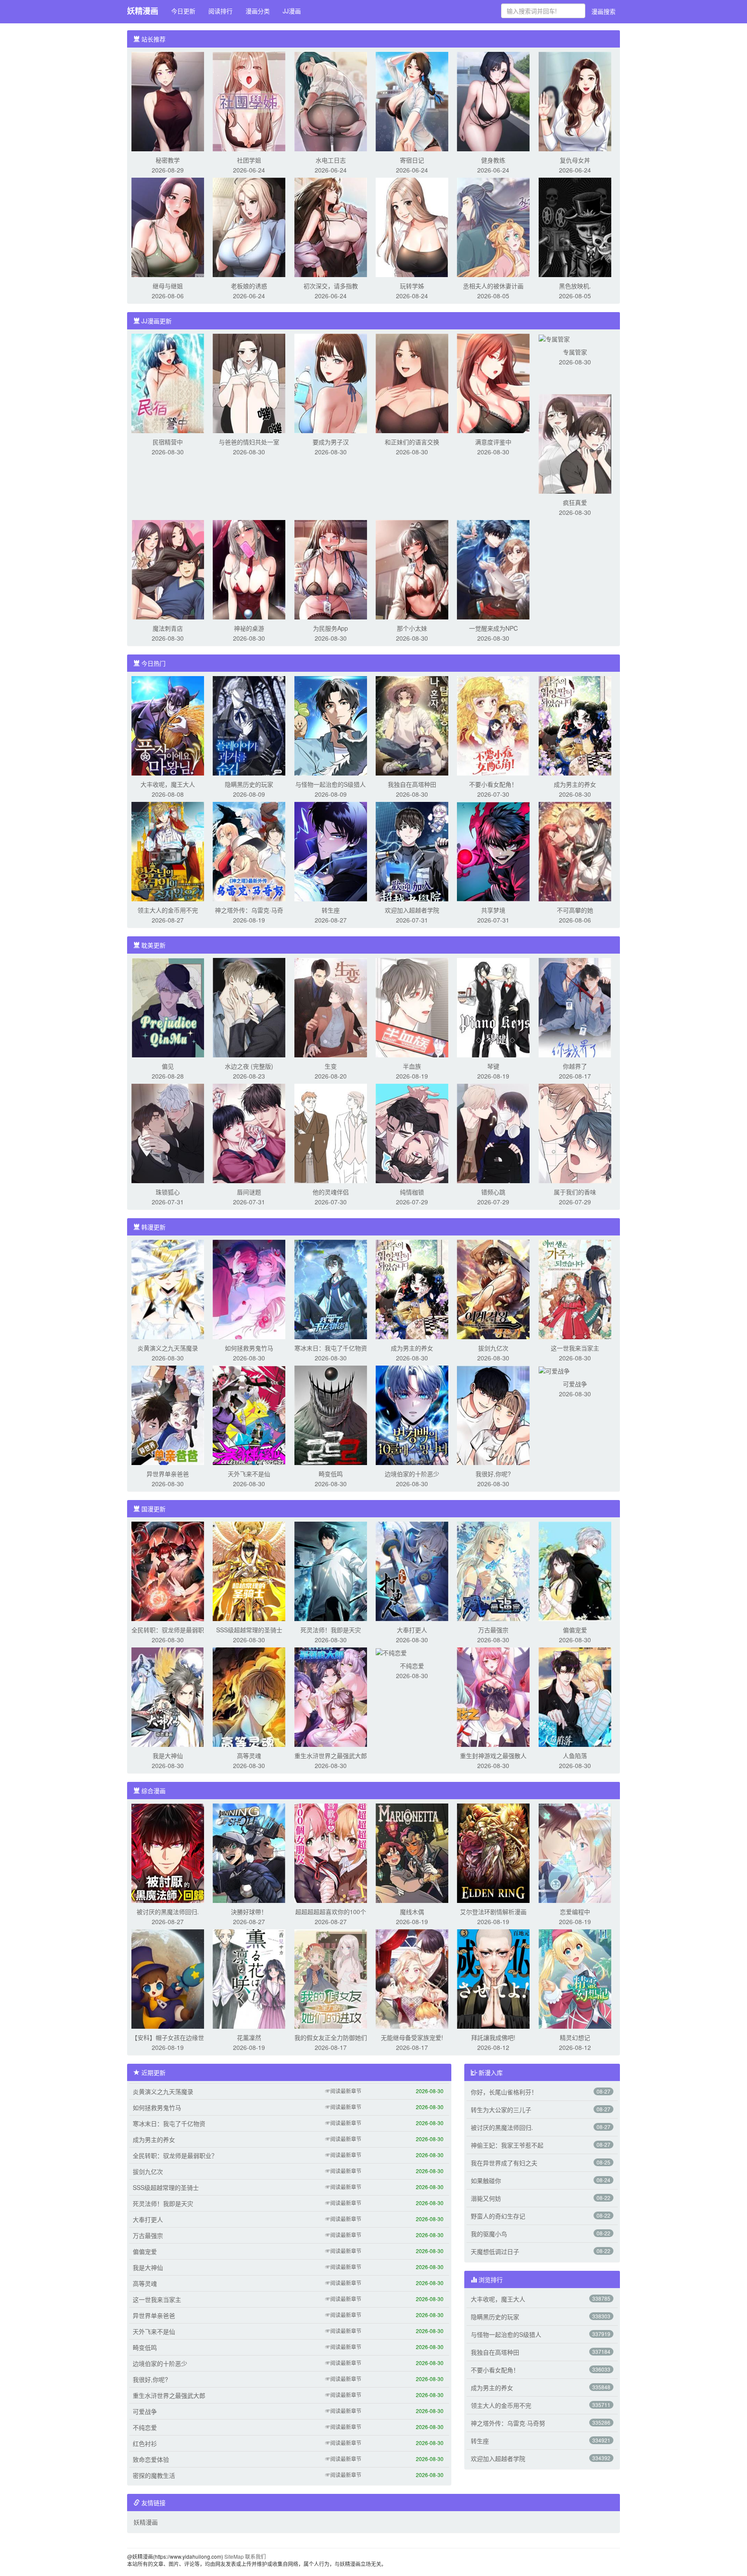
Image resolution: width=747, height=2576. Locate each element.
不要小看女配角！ (493, 784)
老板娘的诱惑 (249, 286)
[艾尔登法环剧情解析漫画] (493, 1852)
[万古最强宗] (493, 1570)
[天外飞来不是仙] (249, 1414)
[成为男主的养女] (575, 725)
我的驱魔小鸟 (489, 2234)
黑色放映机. (575, 286)
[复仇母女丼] (575, 101)
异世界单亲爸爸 (168, 1474)
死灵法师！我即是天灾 (331, 1630)
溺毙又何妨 (486, 2198)
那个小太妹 (412, 628)
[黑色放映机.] (575, 227)
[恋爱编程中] (575, 1852)
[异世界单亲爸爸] (168, 1414)
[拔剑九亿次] (493, 1289)
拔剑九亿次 (493, 1348)
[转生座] (331, 851)
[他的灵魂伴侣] (331, 1133)
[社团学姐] (249, 101)
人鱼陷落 (575, 1756)
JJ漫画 (292, 11)
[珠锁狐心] (168, 1133)
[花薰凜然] (249, 1978)
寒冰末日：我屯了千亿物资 (331, 1348)
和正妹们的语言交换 (412, 442)
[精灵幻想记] (575, 1978)
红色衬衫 (145, 2443)
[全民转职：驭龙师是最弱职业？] (168, 1570)
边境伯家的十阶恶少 (412, 1474)
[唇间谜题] (249, 1133)
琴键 (493, 1066)
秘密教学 (168, 160)
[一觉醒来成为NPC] (493, 569)
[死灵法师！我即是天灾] (331, 1570)
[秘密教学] (168, 101)
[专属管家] (554, 338)
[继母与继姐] (168, 227)
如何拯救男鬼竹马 (249, 1348)
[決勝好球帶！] (249, 1852)
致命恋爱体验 (151, 2459)
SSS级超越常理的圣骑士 (249, 1630)
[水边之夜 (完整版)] (249, 1007)
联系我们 (255, 2556)
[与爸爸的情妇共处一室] (249, 383)
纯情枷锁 (412, 1192)
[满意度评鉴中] (493, 383)
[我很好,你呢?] (493, 1414)
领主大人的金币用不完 (168, 910)
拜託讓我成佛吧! (493, 2037)
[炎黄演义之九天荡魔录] (168, 1289)
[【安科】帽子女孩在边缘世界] (168, 1978)
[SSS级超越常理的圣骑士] (249, 1570)
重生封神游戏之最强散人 (493, 1756)
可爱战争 (575, 1384)
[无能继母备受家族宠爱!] (412, 1978)
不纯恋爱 (412, 1666)
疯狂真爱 (575, 502)
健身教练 (493, 160)
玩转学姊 (412, 286)
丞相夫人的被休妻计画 (493, 286)
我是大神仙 (168, 1756)
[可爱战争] (554, 1370)
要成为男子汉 (331, 442)
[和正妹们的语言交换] (412, 383)
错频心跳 (493, 1192)
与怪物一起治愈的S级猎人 (330, 784)
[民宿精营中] (168, 383)
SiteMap (234, 2556)
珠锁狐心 (168, 1192)
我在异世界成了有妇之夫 (504, 2163)
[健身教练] (493, 101)
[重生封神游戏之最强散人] (493, 1696)
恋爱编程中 (575, 1912)
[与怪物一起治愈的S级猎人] (331, 725)
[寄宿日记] (412, 101)
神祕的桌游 (249, 628)
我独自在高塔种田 (412, 784)
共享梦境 (493, 910)
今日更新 (183, 11)
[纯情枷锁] (412, 1133)
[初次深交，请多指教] (331, 227)
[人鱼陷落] (575, 1696)
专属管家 (575, 352)
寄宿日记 (412, 160)
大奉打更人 (412, 1630)
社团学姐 (249, 160)
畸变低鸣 (331, 1474)
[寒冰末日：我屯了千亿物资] (331, 1289)
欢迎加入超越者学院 (412, 910)
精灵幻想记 (575, 2037)
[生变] (331, 1007)
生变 (331, 1066)
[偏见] (168, 1007)
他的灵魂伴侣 (331, 1192)
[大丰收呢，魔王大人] (168, 725)
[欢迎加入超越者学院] (412, 851)
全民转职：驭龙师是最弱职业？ (175, 2155)
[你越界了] (575, 1007)
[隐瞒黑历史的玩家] (249, 725)
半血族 (412, 1066)
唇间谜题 (249, 1192)
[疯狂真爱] (575, 443)
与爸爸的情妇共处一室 (249, 442)
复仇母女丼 (575, 160)
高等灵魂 (249, 1756)
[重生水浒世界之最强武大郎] (331, 1696)
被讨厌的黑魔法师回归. (168, 1912)
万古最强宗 (493, 1630)
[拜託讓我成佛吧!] (493, 1978)
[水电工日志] (331, 101)
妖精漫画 (143, 11)
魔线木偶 (412, 1912)
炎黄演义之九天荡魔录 (168, 1348)
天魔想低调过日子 (495, 2251)
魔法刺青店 (168, 628)
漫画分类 (258, 11)
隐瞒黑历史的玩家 (249, 784)
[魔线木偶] (412, 1852)
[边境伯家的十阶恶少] (412, 1414)
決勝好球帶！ (249, 1912)
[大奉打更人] (412, 1570)
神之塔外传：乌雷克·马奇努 (508, 2423)
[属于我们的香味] (575, 1133)
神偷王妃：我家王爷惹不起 (507, 2145)
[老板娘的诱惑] (249, 227)
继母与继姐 (168, 286)
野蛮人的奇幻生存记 (498, 2216)
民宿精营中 (168, 442)
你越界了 (575, 1066)
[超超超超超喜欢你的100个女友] (331, 1852)
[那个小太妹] (412, 569)
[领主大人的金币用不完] (168, 851)
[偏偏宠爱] (575, 1570)
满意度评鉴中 (493, 442)
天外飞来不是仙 (249, 1474)
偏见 (168, 1066)
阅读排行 (220, 11)
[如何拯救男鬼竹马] (249, 1289)
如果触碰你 (486, 2180)
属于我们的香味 (575, 1192)
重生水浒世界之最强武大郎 (331, 1756)
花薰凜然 (249, 2037)
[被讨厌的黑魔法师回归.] (168, 1852)
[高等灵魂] (249, 1696)
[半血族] (412, 1007)
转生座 (331, 910)
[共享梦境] (493, 851)
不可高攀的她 (575, 910)
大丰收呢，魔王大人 (168, 784)
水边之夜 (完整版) (249, 1066)
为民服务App (330, 628)
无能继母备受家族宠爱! (412, 2037)
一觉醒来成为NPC (493, 628)
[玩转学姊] (412, 227)
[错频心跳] (493, 1133)
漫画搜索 (603, 11)
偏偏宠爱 (575, 1630)
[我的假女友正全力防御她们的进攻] (331, 1978)
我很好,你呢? (493, 1474)
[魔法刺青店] (168, 569)
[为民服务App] (331, 569)
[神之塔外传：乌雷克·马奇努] (249, 851)
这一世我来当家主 (575, 1348)
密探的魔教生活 (154, 2475)
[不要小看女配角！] (493, 725)
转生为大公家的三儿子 (501, 2110)
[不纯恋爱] (391, 1652)
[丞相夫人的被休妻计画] (493, 227)
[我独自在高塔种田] (412, 725)
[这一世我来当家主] (575, 1289)
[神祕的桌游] (249, 569)
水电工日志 (331, 160)
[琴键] (493, 1007)
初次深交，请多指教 (331, 286)
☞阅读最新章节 (343, 2091)
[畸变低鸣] (331, 1414)
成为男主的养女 (575, 784)
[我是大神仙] (168, 1696)
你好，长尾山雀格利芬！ (504, 2092)
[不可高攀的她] (575, 851)
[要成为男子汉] (331, 383)
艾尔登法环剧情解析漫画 (493, 1912)
